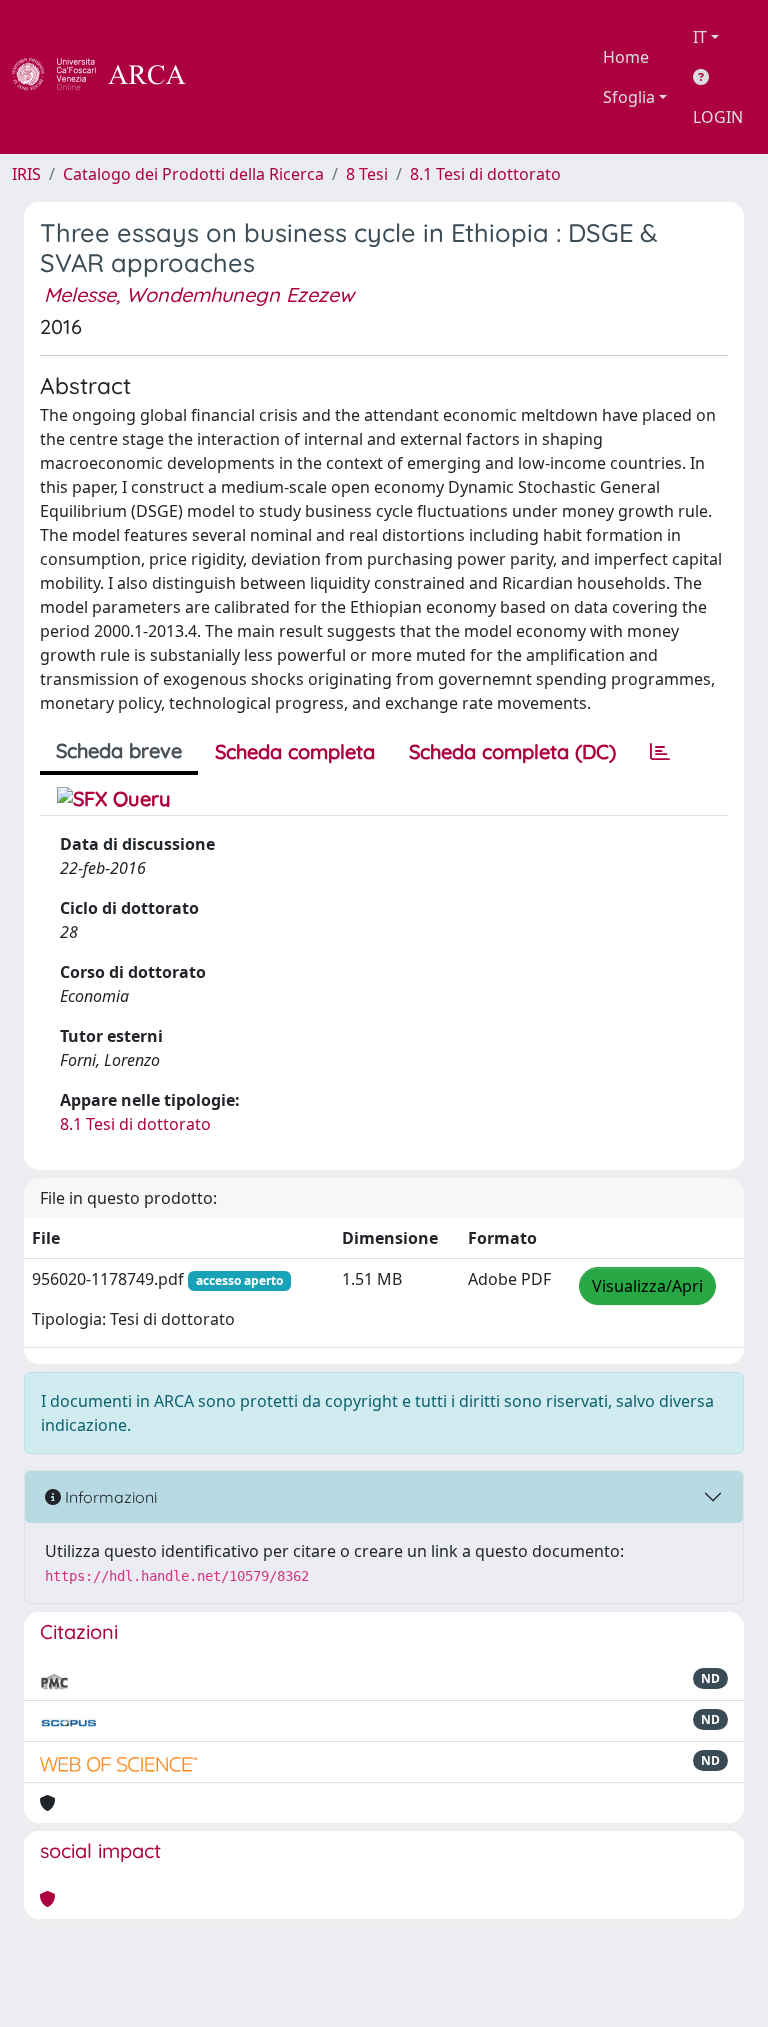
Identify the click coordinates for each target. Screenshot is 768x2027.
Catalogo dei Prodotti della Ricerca (193, 174)
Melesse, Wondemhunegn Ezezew (199, 294)
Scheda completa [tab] (295, 751)
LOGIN (718, 117)
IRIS (26, 174)
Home (626, 57)
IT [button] (700, 37)
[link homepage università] (240, 77)
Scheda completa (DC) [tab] (512, 751)
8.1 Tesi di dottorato (485, 174)
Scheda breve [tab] (119, 750)
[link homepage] (110, 77)
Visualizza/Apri (647, 1286)
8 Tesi (367, 174)
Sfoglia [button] (629, 97)
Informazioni (109, 1497)
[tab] (660, 752)
